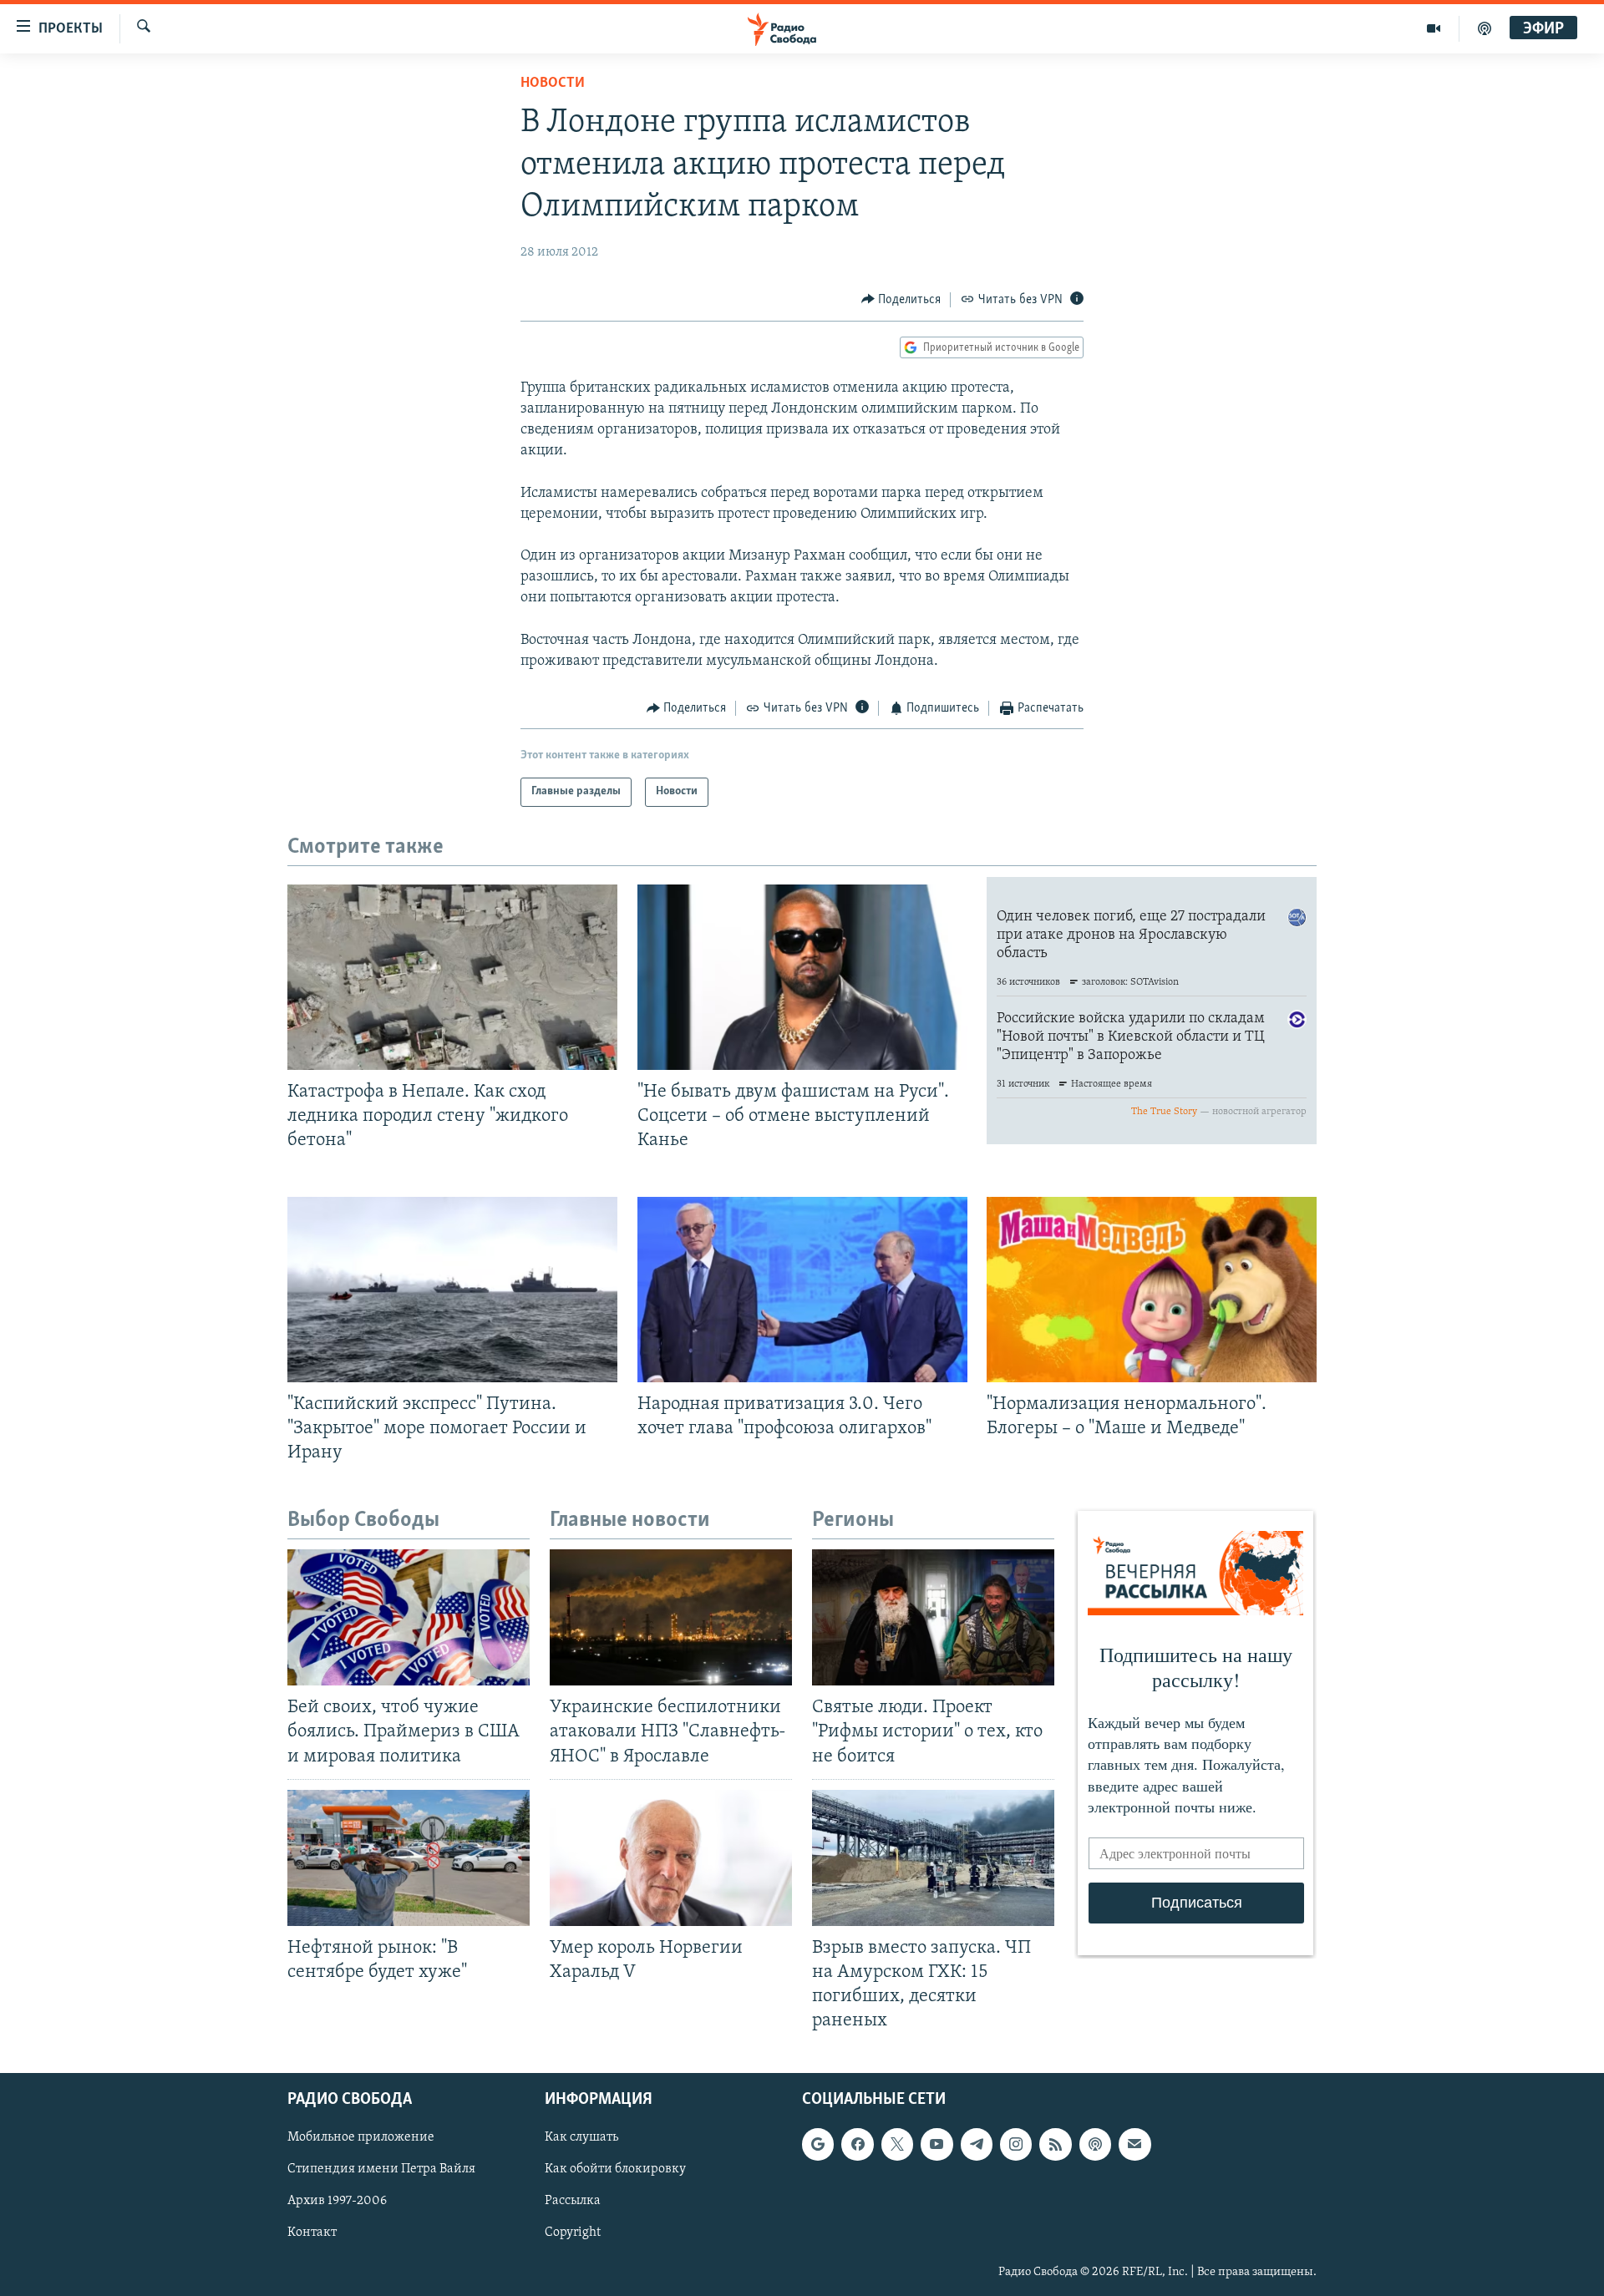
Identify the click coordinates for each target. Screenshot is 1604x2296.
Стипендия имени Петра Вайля (381, 2170)
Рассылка (573, 2202)
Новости (553, 84)
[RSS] (1055, 2145)
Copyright (573, 2233)
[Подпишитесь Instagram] (1016, 2145)
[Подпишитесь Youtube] (937, 2145)
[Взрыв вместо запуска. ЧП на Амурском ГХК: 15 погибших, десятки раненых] (933, 1858)
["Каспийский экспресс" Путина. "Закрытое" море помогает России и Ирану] (452, 1290)
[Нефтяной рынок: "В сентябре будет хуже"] (409, 1858)
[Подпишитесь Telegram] (977, 2145)
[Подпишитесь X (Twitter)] (897, 2145)
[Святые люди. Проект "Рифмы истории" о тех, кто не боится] (933, 1617)
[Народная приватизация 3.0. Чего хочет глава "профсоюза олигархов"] (802, 1290)
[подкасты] (1485, 28)
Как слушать (581, 2138)
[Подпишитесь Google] (818, 2145)
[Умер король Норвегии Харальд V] (671, 1858)
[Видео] (1434, 28)
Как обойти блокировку (615, 2170)
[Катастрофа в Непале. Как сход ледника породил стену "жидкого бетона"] (452, 977)
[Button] (901, 300)
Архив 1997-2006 (337, 2202)
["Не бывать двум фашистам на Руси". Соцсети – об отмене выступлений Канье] (802, 977)
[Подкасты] (1095, 2145)
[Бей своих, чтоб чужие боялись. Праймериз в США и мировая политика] (409, 1617)
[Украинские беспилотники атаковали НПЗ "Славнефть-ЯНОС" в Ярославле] (671, 1617)
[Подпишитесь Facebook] (857, 2145)
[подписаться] (1134, 2145)
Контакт (312, 2233)
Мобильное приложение (361, 2138)
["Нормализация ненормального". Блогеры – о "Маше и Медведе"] (1152, 1290)
